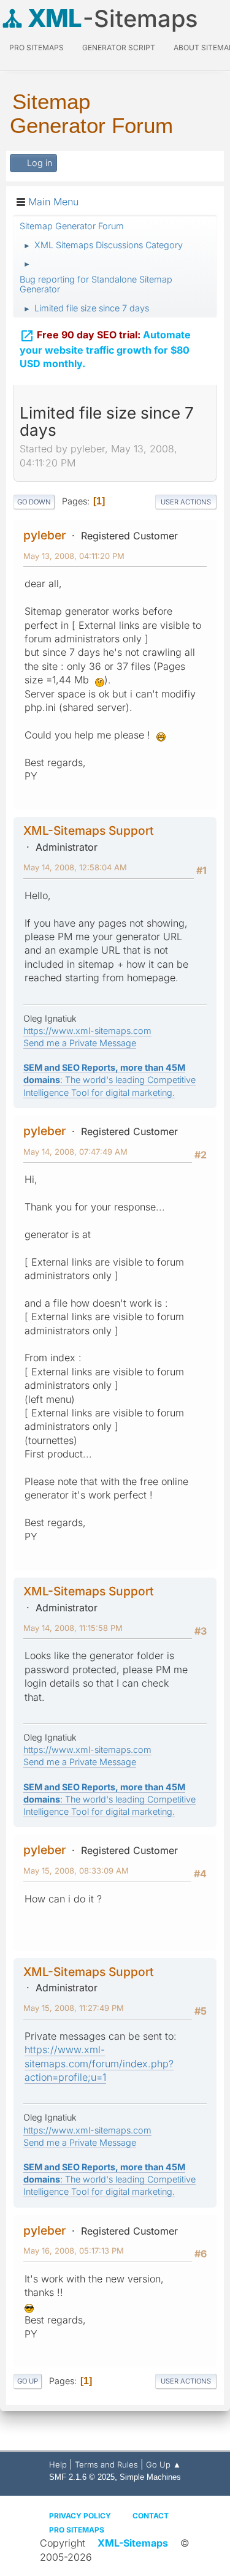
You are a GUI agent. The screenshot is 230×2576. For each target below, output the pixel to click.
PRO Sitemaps (36, 47)
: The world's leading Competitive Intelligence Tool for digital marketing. (109, 1080)
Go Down (34, 502)
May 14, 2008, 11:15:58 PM (73, 1628)
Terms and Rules (106, 2464)
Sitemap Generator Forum (91, 113)
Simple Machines (150, 2477)
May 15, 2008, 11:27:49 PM (74, 2008)
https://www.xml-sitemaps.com (87, 1031)
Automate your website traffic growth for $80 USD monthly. (105, 349)
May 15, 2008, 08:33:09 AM (76, 1871)
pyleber (44, 535)
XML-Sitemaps (133, 2543)
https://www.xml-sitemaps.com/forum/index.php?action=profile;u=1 (99, 2063)
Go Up (28, 2381)
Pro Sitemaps (77, 2530)
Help (58, 2464)
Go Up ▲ (163, 2464)
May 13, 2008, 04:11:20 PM (74, 556)
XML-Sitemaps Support (89, 830)
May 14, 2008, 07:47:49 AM (75, 1152)
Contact (151, 2516)
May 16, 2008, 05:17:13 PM (74, 2251)
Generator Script (119, 47)
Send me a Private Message (80, 1043)
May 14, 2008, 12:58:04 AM (75, 867)
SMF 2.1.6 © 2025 (82, 2477)
